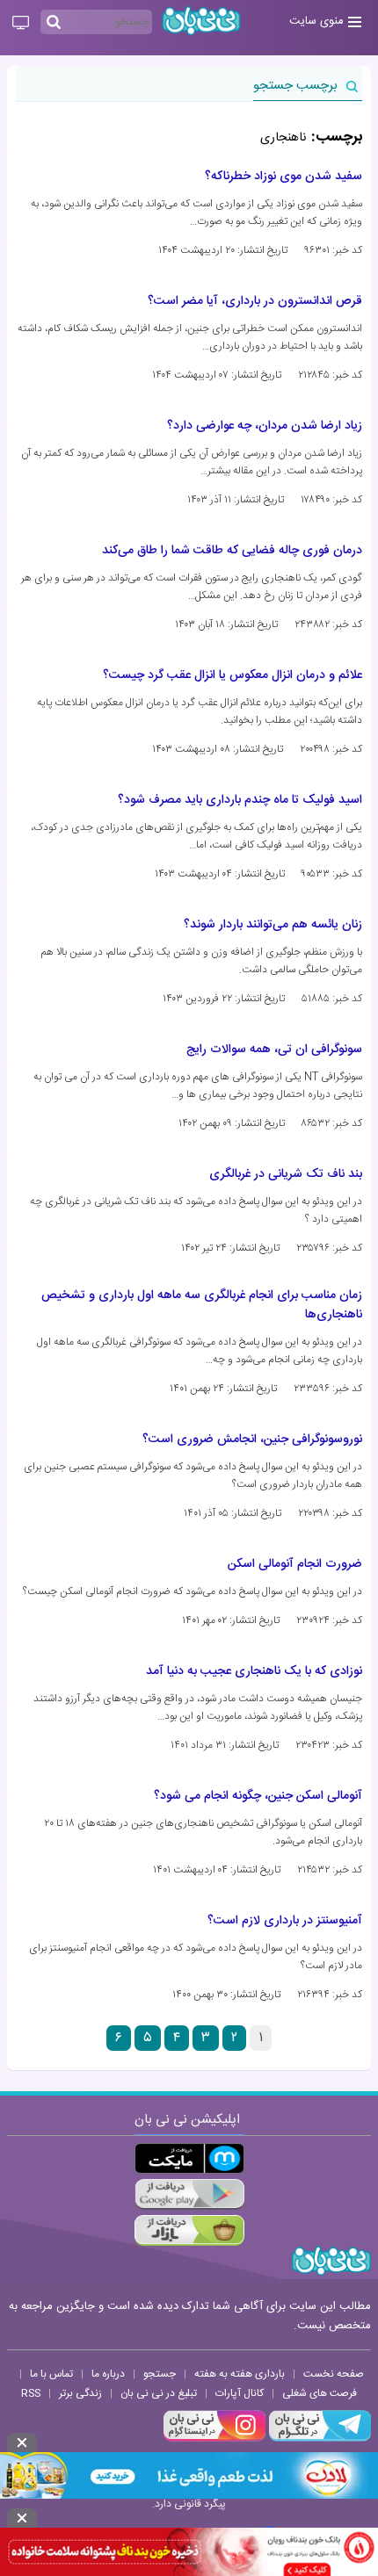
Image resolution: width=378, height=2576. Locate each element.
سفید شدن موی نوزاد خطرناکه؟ (283, 177)
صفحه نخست (334, 2374)
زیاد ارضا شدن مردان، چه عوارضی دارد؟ (265, 426)
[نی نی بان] (201, 21)
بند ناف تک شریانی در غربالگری (286, 1174)
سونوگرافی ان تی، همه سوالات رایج (274, 1050)
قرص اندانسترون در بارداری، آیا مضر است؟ (255, 301)
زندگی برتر (80, 2393)
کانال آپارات (240, 2393)
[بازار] (189, 2230)
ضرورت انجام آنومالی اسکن (295, 1564)
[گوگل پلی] (189, 2194)
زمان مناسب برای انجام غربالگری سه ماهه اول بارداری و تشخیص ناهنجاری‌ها (202, 1305)
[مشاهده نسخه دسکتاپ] (21, 24)
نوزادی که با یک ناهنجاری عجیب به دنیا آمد (254, 1671)
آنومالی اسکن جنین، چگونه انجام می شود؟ (258, 1796)
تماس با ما (51, 2374)
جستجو (160, 2374)
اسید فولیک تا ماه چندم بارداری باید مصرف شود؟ (240, 800)
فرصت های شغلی (320, 2393)
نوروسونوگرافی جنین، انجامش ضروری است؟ (252, 1440)
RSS (31, 2393)
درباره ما (108, 2374)
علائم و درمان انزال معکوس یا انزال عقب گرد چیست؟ (233, 675)
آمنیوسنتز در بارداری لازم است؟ (285, 1921)
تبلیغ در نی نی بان (159, 2393)
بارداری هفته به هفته (240, 2374)
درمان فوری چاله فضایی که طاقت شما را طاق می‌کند (232, 551)
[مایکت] (189, 2158)
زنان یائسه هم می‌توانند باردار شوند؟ (273, 925)
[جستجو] (54, 23)
